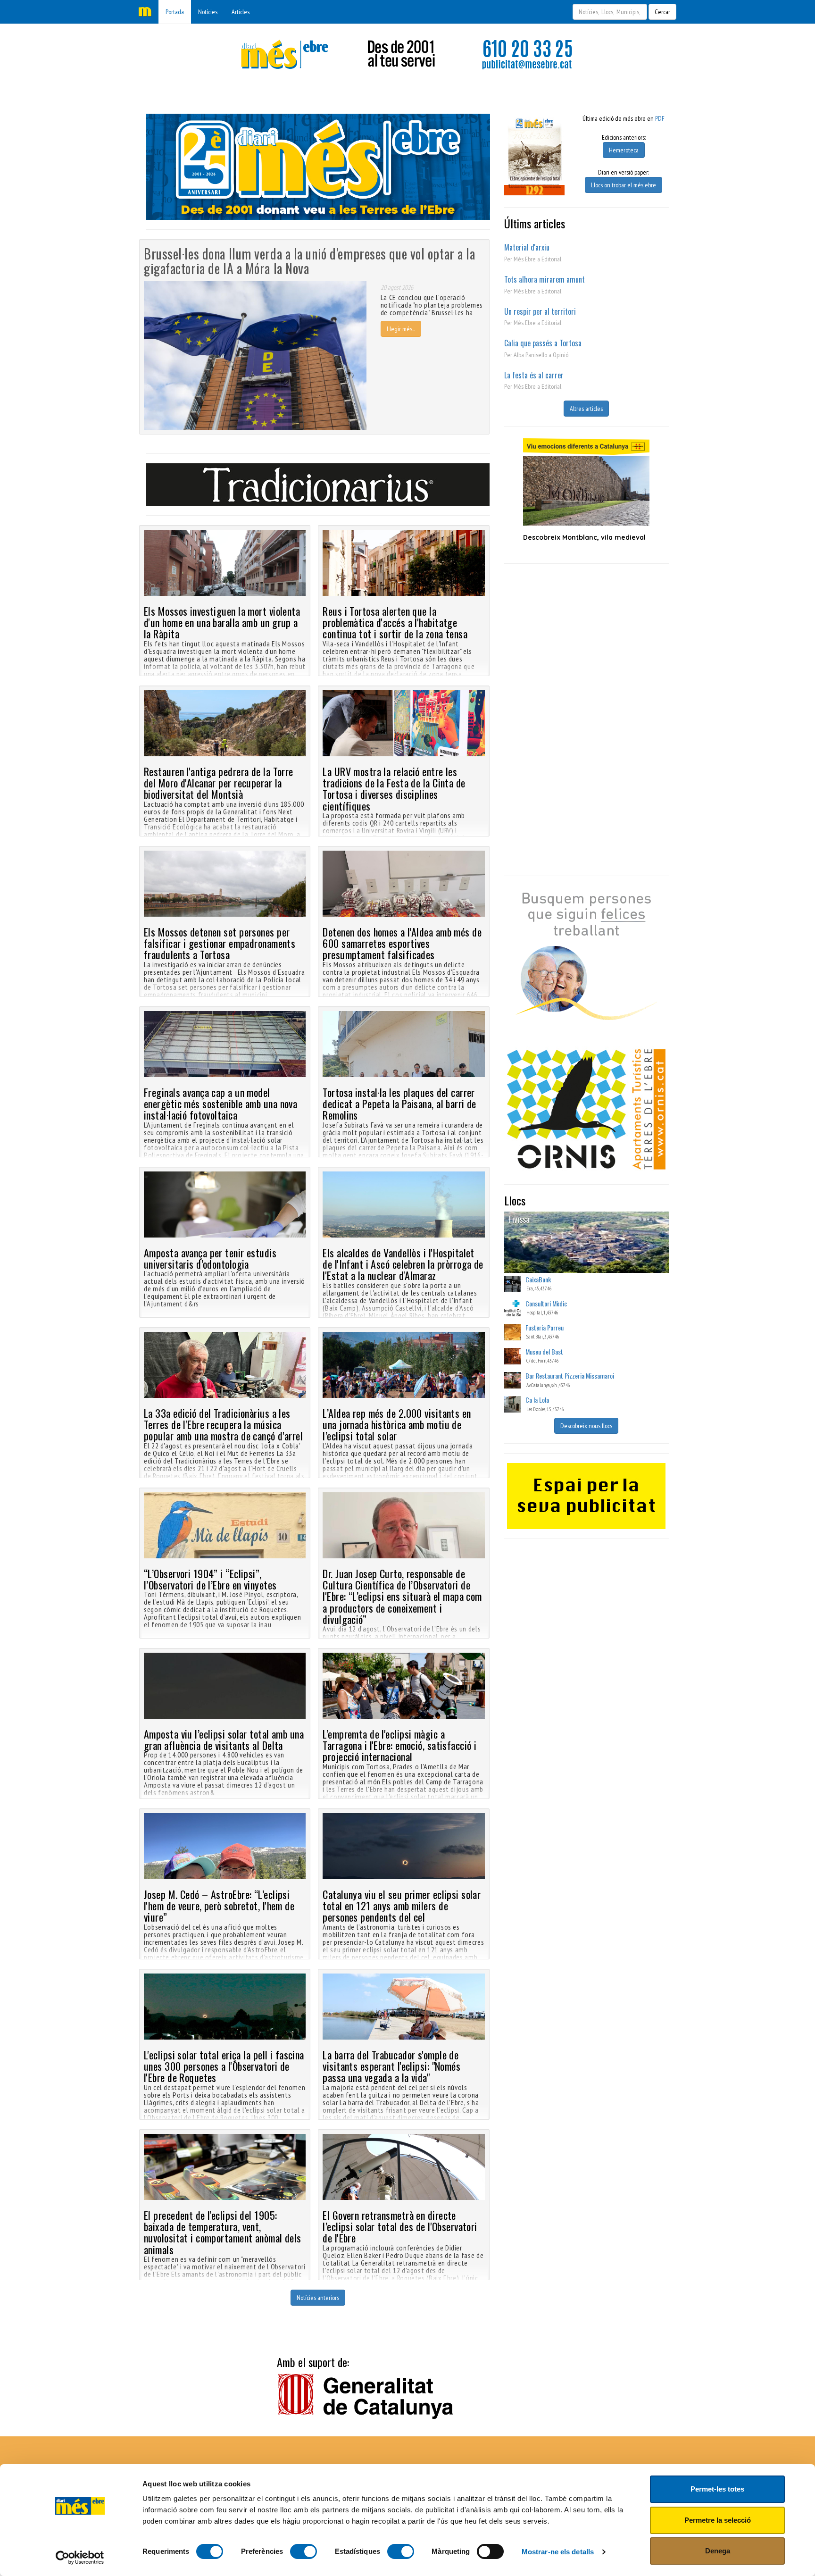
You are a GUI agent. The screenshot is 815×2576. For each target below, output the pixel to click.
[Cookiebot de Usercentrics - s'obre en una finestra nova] (80, 2558)
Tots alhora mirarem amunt (545, 279)
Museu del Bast (544, 1351)
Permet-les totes (717, 2489)
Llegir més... (401, 329)
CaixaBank (538, 1279)
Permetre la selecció (718, 2520)
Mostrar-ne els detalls (558, 2552)
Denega (718, 2551)
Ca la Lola (537, 1400)
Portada (175, 12)
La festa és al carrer (534, 375)
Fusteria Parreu (545, 1327)
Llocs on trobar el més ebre (624, 185)
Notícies (208, 12)
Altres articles (586, 409)
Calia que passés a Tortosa (543, 343)
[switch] (304, 2551)
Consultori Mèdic (546, 1303)
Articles (241, 12)
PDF (660, 118)
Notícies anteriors (318, 2298)
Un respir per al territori (540, 311)
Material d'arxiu (527, 247)
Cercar (662, 12)
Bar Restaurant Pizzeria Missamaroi (570, 1376)
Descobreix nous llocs (586, 1426)
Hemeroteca (624, 150)
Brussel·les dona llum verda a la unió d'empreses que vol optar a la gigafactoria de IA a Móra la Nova (310, 261)
